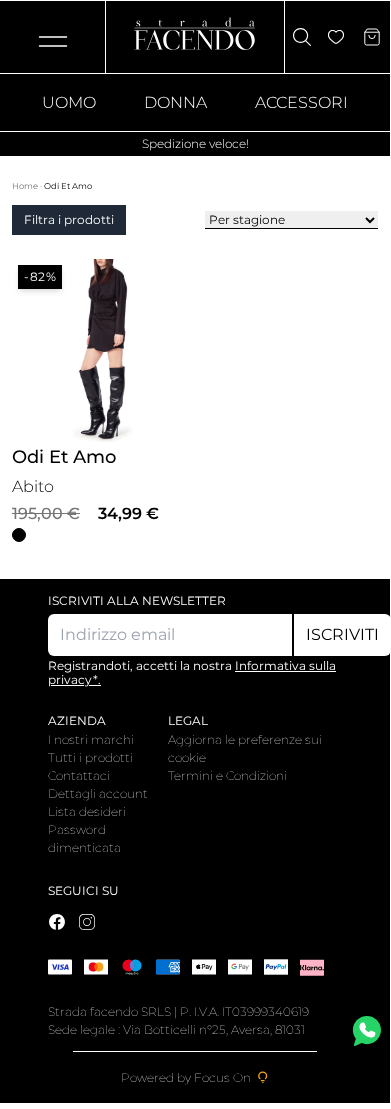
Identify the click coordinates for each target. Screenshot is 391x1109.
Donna (175, 102)
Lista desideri (87, 811)
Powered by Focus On (186, 1077)
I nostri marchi (91, 739)
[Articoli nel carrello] (372, 37)
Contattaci (79, 775)
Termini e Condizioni (227, 775)
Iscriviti (342, 634)
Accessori (301, 102)
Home (26, 186)
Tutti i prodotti (90, 757)
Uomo (69, 102)
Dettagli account (98, 793)
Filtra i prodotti (69, 219)
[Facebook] (57, 922)
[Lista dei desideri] (336, 37)
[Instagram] (87, 922)
